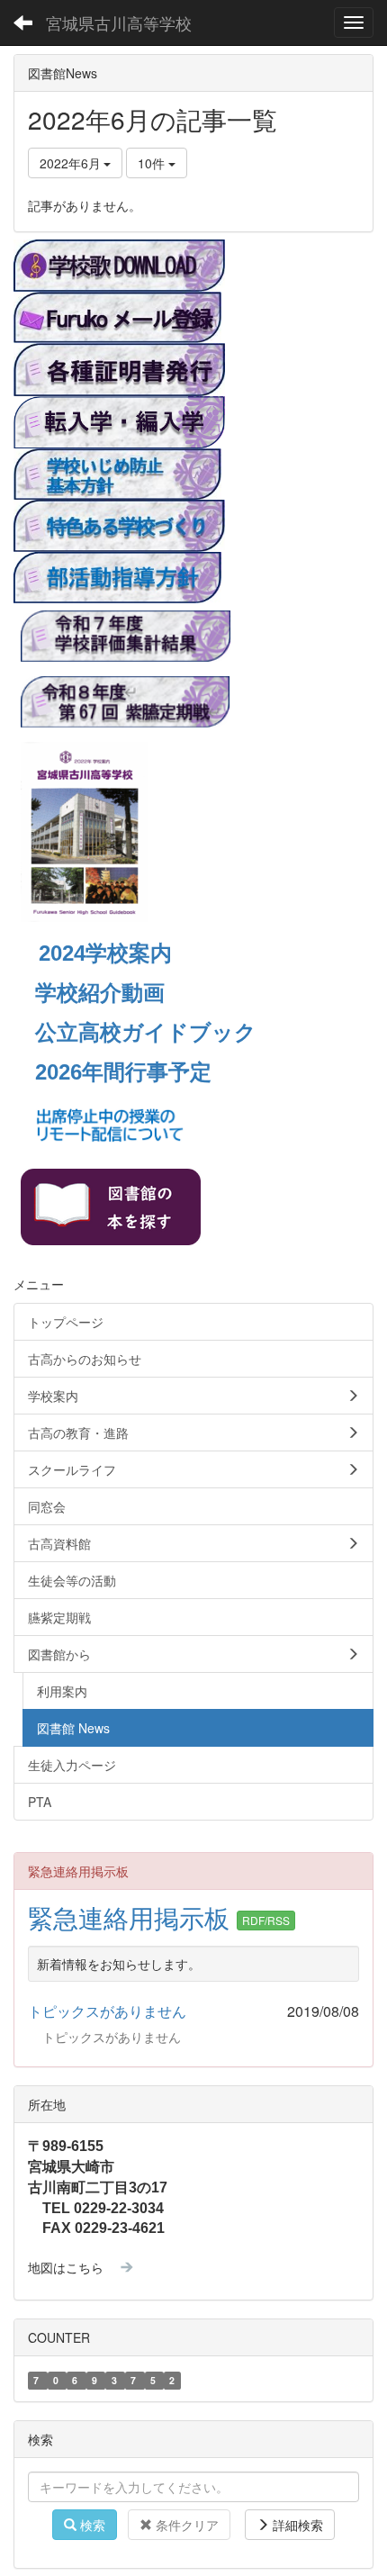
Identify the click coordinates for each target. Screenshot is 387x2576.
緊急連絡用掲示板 (132, 1917)
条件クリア (185, 2525)
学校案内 (129, 953)
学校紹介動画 (100, 993)
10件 (153, 163)
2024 (62, 953)
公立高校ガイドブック (146, 1032)
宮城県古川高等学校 (119, 23)
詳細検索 (296, 2525)
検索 (91, 2525)
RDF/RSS (266, 1920)
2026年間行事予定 (123, 1072)
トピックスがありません (107, 2011)
